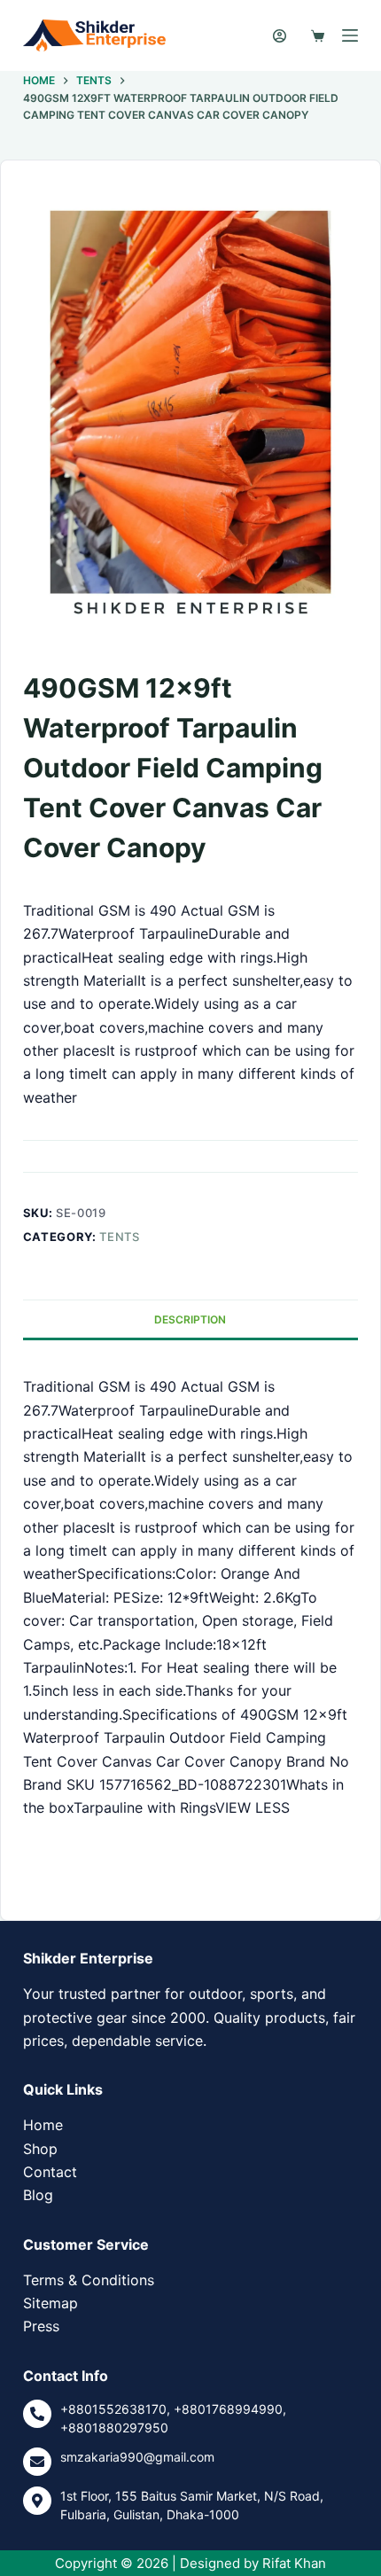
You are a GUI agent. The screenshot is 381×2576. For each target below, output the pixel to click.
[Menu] (350, 35)
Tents (119, 1237)
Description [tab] (190, 1319)
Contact (50, 2172)
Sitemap (51, 2303)
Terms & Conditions (89, 2280)
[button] (36, 1882)
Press (41, 2326)
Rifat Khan (294, 2563)
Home (43, 2125)
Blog (38, 2195)
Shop (40, 2149)
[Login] (280, 36)
